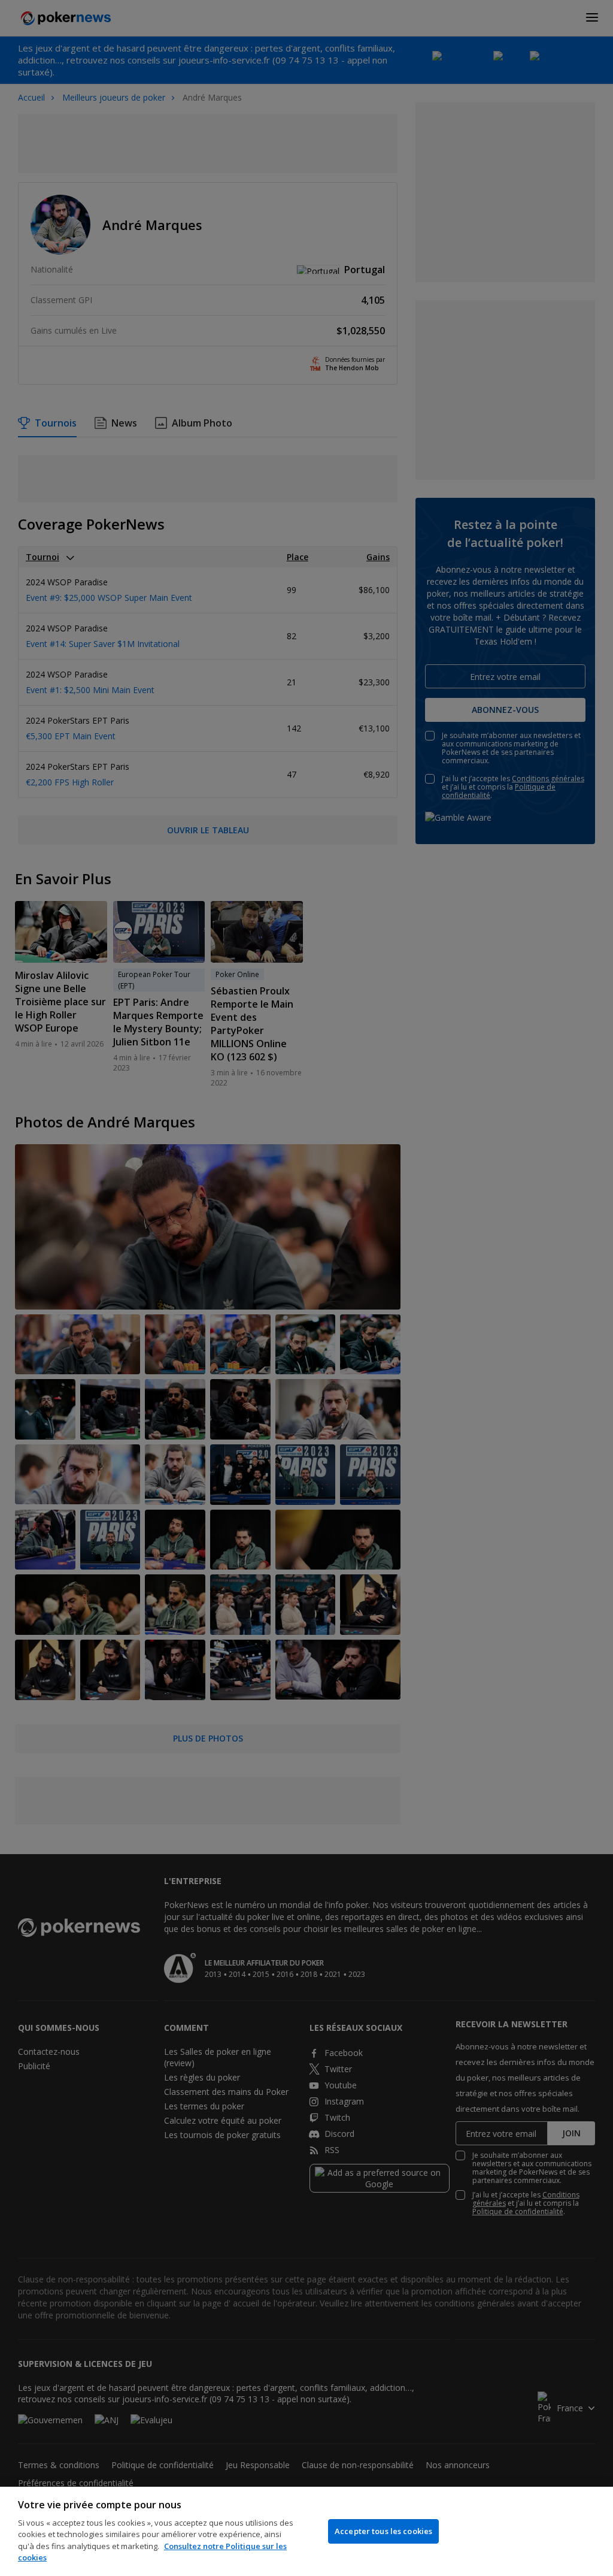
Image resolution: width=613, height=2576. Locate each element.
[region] (306, 2531)
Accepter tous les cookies (383, 2531)
